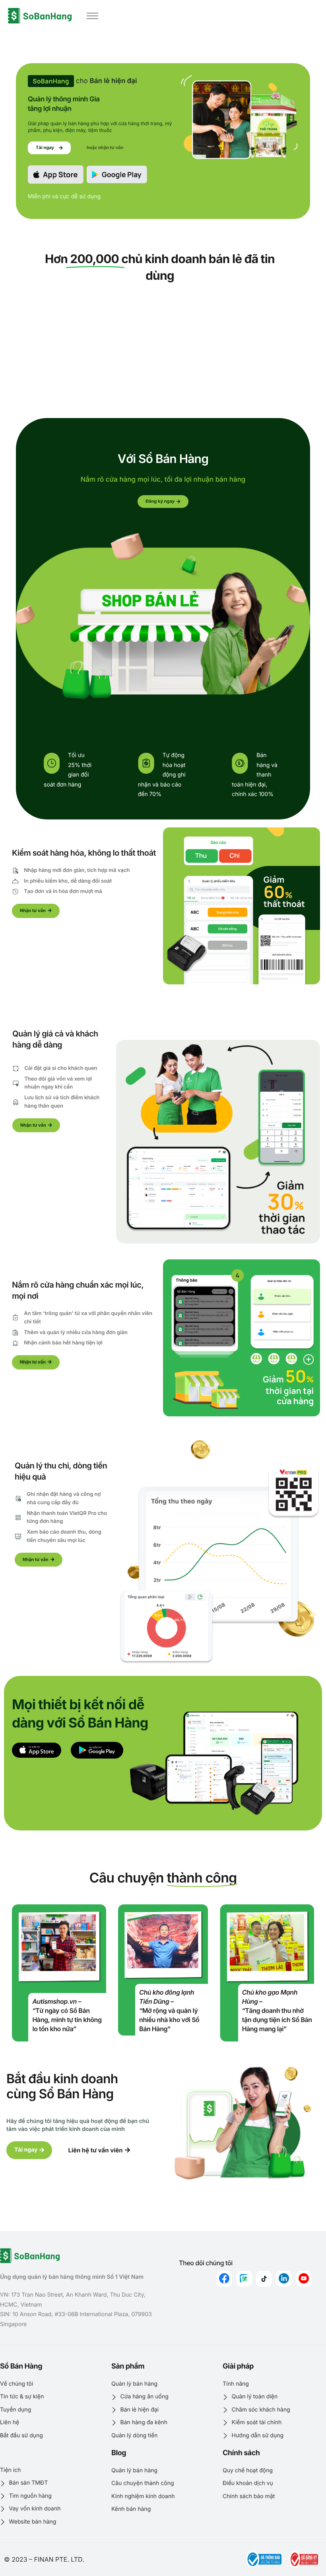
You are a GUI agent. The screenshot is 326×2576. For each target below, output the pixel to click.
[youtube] (304, 2279)
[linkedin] (284, 2279)
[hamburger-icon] (92, 16)
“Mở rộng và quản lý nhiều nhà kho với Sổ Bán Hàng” (169, 2020)
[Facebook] (224, 2279)
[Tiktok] (264, 2279)
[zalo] (244, 2279)
